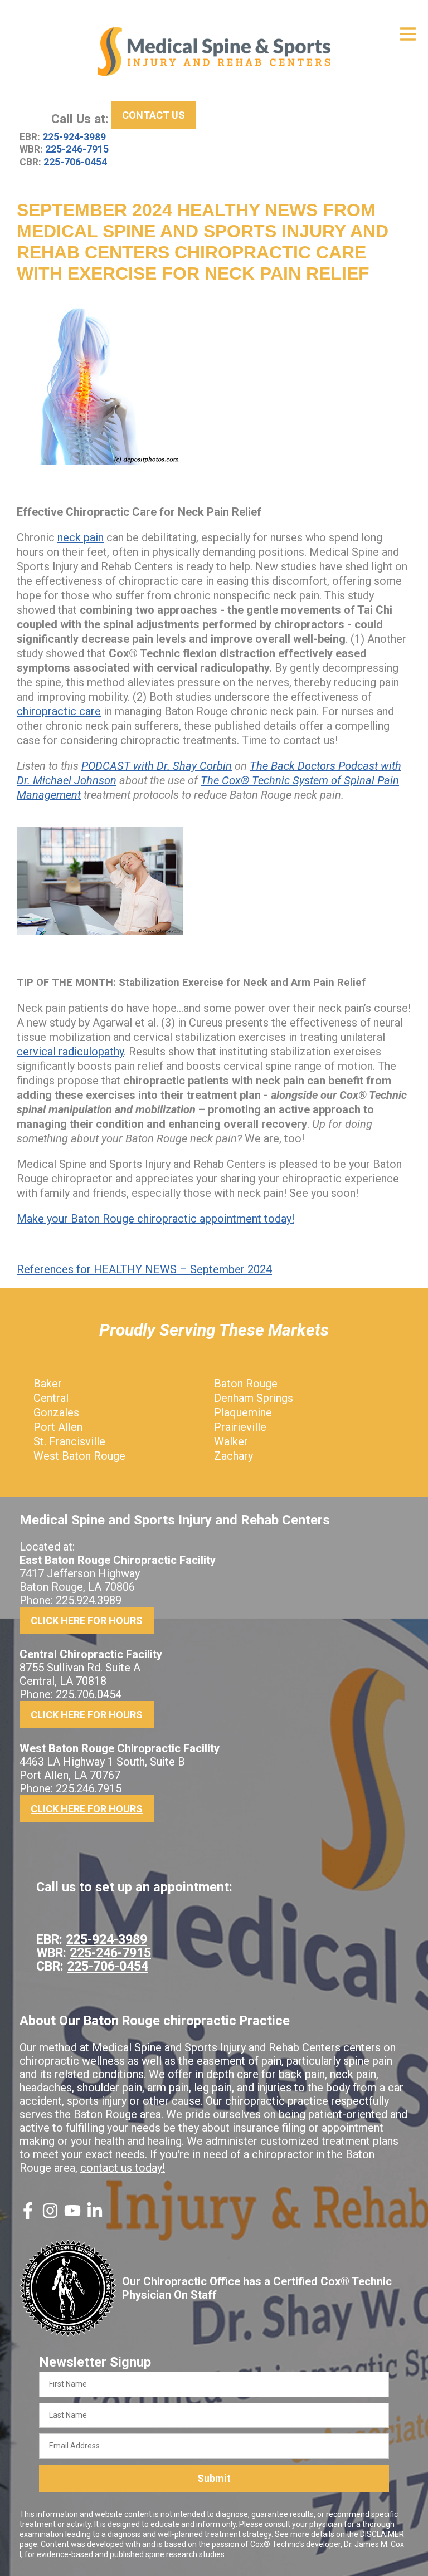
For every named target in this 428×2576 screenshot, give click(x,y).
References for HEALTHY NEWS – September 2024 (144, 1269)
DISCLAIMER (382, 2534)
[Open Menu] (408, 34)
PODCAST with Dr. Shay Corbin (157, 766)
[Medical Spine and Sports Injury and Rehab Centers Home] (214, 52)
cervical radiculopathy (70, 1052)
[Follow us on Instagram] (50, 2215)
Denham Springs (254, 1398)
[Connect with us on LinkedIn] (95, 2215)
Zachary (234, 1456)
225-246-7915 (77, 149)
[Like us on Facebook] (28, 2215)
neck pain (81, 537)
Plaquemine (243, 1412)
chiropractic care (59, 711)
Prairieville (240, 1427)
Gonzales (56, 1412)
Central (51, 1398)
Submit (214, 2478)
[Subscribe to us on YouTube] (72, 2215)
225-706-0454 (75, 162)
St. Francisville (69, 1441)
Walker (231, 1441)
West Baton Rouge (79, 1456)
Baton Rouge (246, 1384)
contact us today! (123, 2168)
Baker (48, 1384)
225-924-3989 (74, 137)
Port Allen (58, 1427)
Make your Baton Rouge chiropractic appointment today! (155, 1219)
